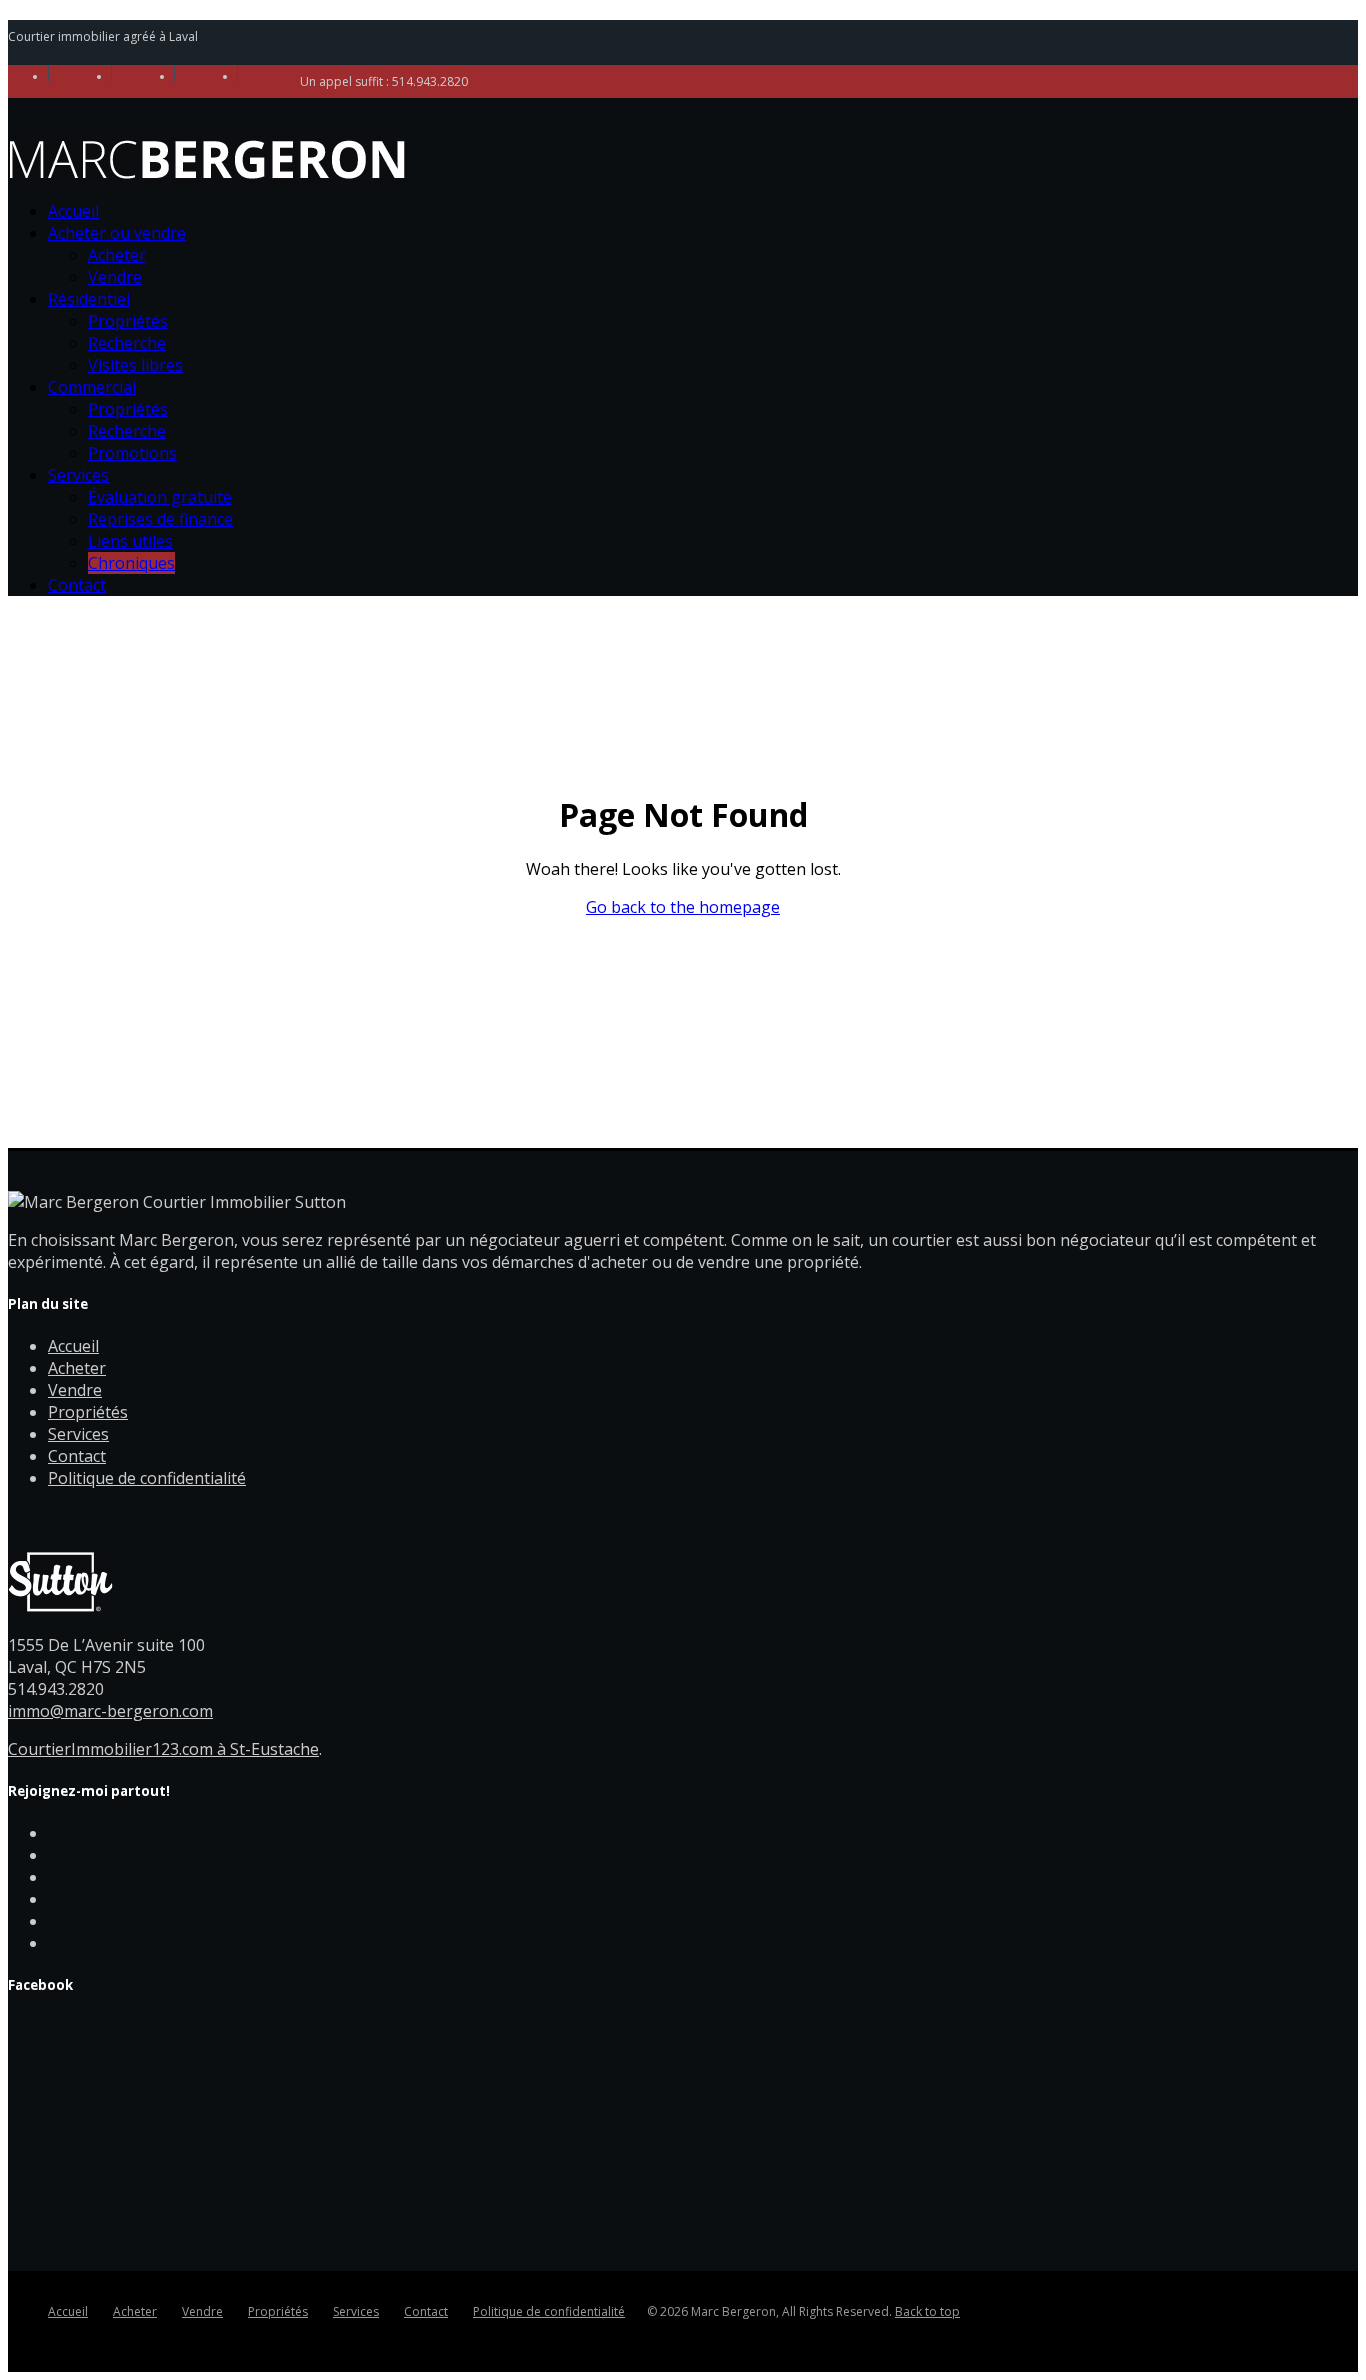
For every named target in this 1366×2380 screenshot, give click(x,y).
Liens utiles (130, 541)
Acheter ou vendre (117, 233)
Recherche (127, 343)
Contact (77, 585)
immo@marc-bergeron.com (110, 1711)
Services (78, 475)
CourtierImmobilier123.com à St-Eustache (163, 1749)
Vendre (115, 277)
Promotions (132, 453)
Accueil (73, 211)
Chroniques (131, 563)
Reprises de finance (160, 519)
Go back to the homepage (683, 907)
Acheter (117, 255)
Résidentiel (89, 299)
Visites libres (135, 365)
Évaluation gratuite (160, 497)
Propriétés (128, 321)
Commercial (92, 387)
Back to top (927, 2311)
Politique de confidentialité (147, 1478)
